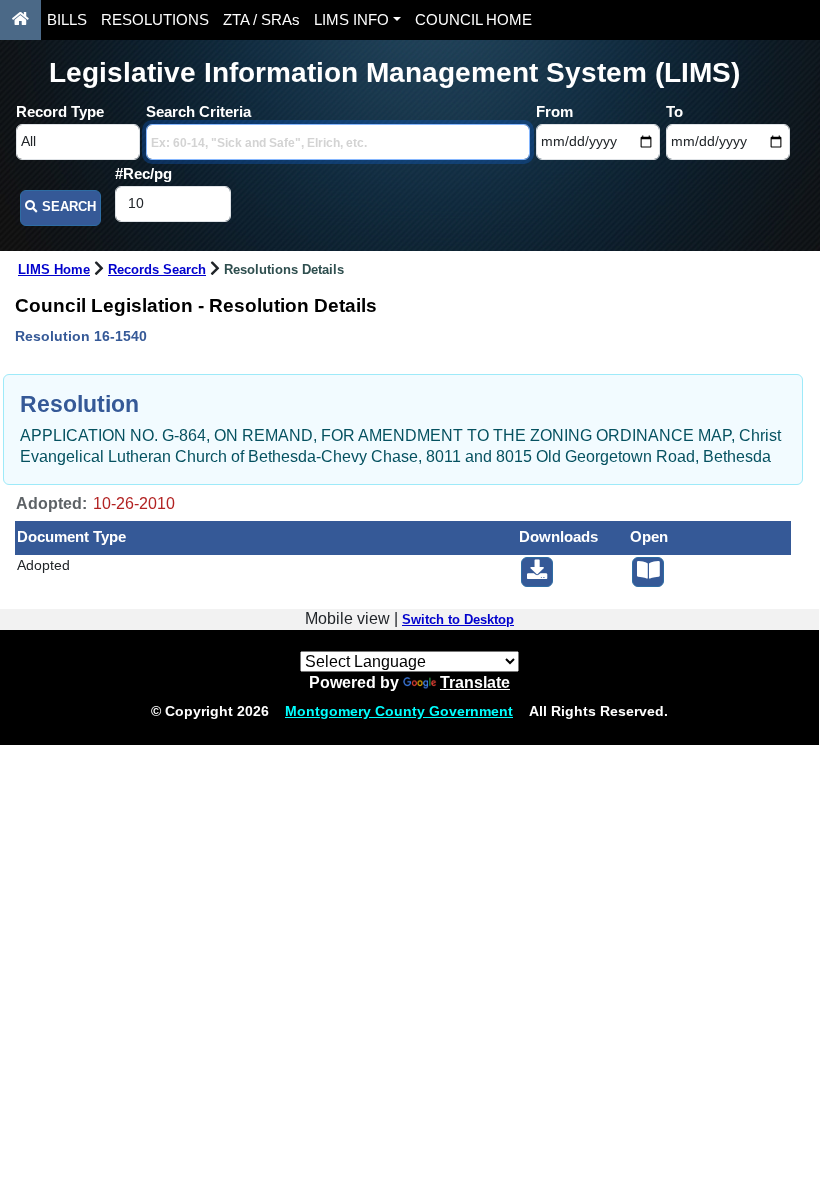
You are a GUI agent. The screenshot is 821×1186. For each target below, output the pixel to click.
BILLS (67, 20)
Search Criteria (198, 111)
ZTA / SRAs (261, 20)
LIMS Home (54, 269)
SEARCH (67, 207)
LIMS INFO (351, 20)
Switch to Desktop (458, 619)
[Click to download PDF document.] (537, 572)
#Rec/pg (143, 173)
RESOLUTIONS (155, 20)
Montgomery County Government (399, 711)
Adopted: (51, 503)
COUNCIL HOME (473, 20)
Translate (475, 682)
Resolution (79, 404)
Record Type (60, 111)
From (554, 111)
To (674, 111)
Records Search (157, 269)
